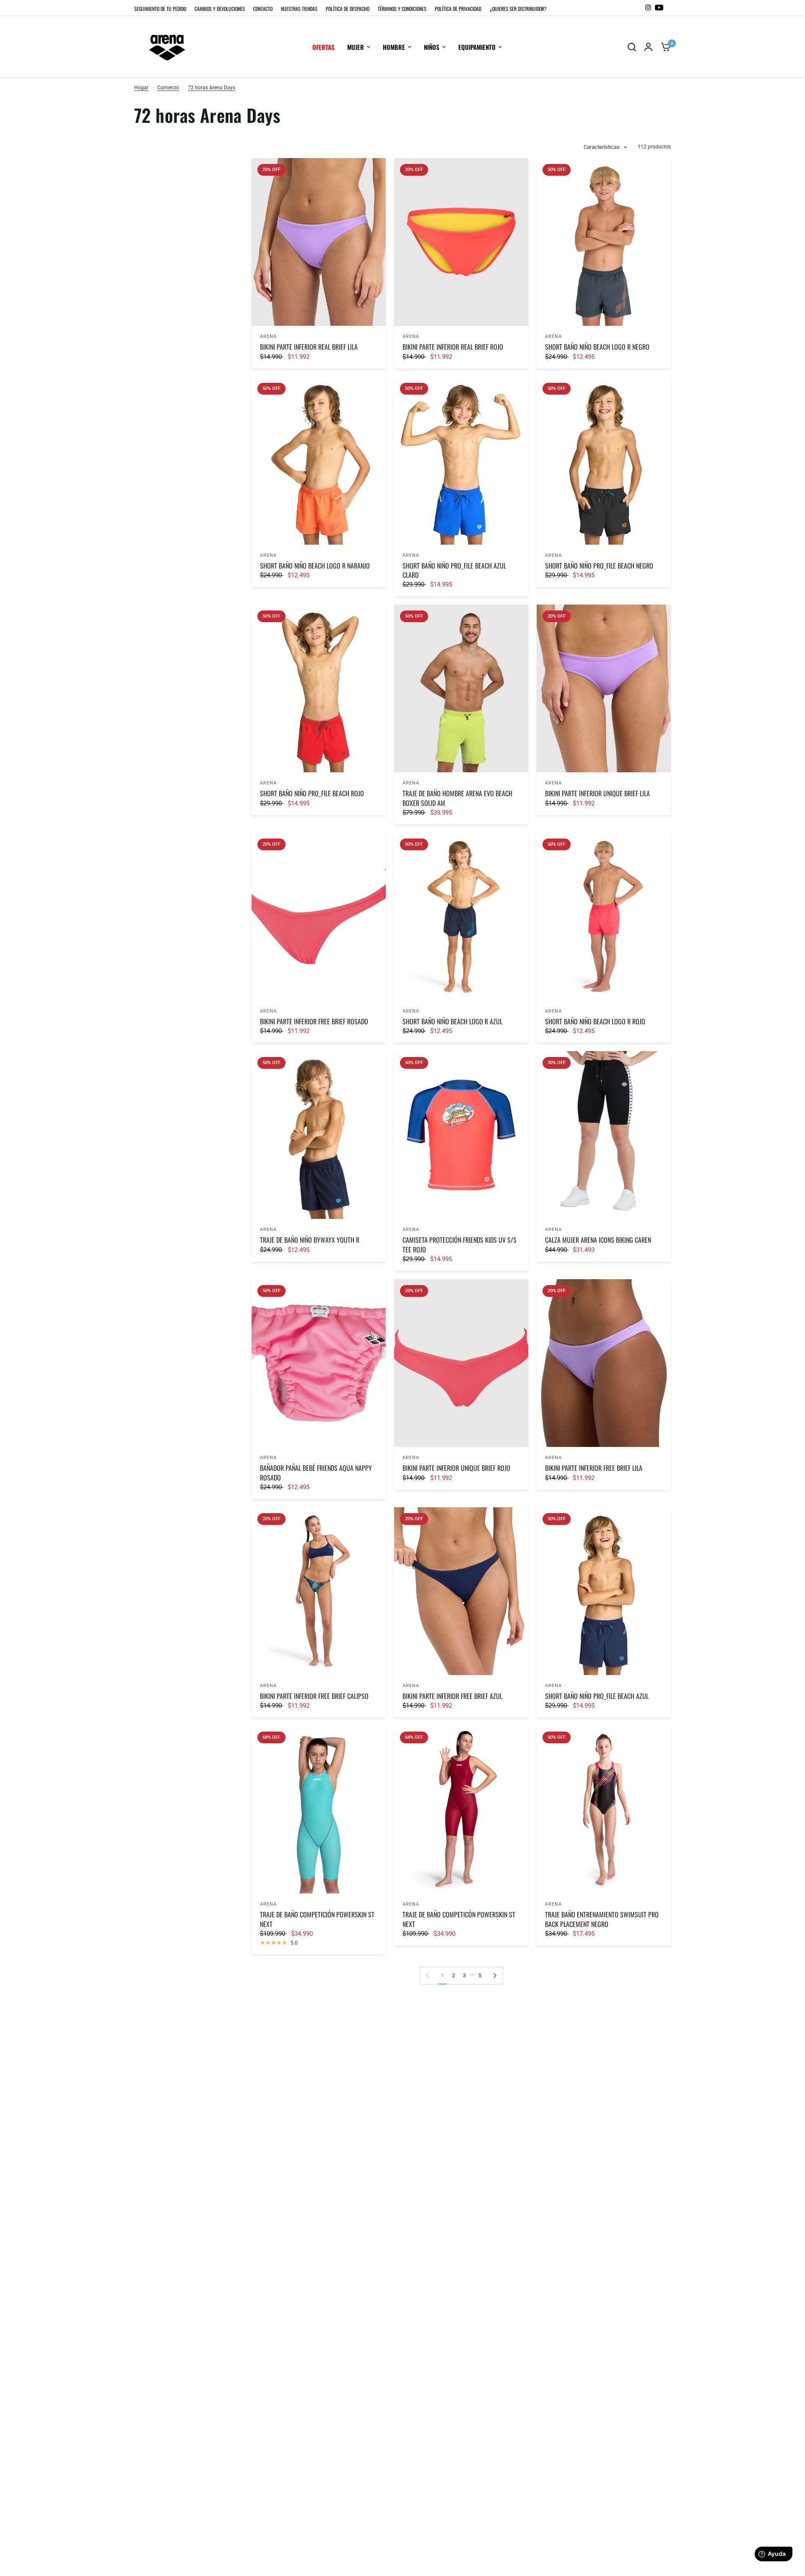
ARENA (269, 336)
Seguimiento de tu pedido (160, 9)
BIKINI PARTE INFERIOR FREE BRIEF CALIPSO (314, 1696)
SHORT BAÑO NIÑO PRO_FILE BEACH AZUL (597, 1696)
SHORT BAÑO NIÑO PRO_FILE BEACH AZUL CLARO (454, 570)
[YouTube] (659, 8)
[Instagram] (648, 8)
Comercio (168, 88)
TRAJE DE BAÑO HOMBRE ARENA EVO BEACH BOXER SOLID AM (457, 798)
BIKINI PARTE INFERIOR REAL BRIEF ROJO (453, 347)
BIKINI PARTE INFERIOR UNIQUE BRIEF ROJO (456, 1468)
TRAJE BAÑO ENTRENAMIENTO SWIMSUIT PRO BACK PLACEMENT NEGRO (602, 1919)
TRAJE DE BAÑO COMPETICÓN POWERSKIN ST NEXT (459, 1919)
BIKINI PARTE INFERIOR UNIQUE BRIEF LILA (597, 793)
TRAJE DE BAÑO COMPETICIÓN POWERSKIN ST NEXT (317, 1919)
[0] (664, 47)
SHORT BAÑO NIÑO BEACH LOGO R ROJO (595, 1021)
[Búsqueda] (632, 47)
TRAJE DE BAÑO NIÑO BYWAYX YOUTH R (310, 1240)
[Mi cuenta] (648, 47)
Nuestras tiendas (299, 9)
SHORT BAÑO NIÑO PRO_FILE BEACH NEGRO (599, 566)
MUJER (356, 47)
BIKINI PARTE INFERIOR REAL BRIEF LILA (309, 347)
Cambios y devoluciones (220, 9)
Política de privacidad (458, 9)
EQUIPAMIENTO (477, 47)
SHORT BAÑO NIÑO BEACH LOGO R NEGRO (597, 347)
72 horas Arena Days (212, 88)
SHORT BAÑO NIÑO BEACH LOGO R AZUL (452, 1021)
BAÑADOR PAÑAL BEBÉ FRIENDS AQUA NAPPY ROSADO (316, 1473)
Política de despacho (348, 9)
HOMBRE (394, 47)
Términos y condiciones (402, 9)
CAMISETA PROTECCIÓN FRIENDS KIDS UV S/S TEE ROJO (460, 1245)
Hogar (141, 88)
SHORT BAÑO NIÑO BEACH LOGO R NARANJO (315, 566)
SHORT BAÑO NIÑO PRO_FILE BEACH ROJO (312, 793)
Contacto (263, 9)
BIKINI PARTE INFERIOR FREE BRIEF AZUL (452, 1696)
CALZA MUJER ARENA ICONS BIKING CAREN (598, 1240)
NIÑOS (432, 47)
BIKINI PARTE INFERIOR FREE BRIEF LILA (594, 1468)
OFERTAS (323, 47)
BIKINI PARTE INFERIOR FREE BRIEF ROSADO (314, 1021)
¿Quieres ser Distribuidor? (518, 9)
